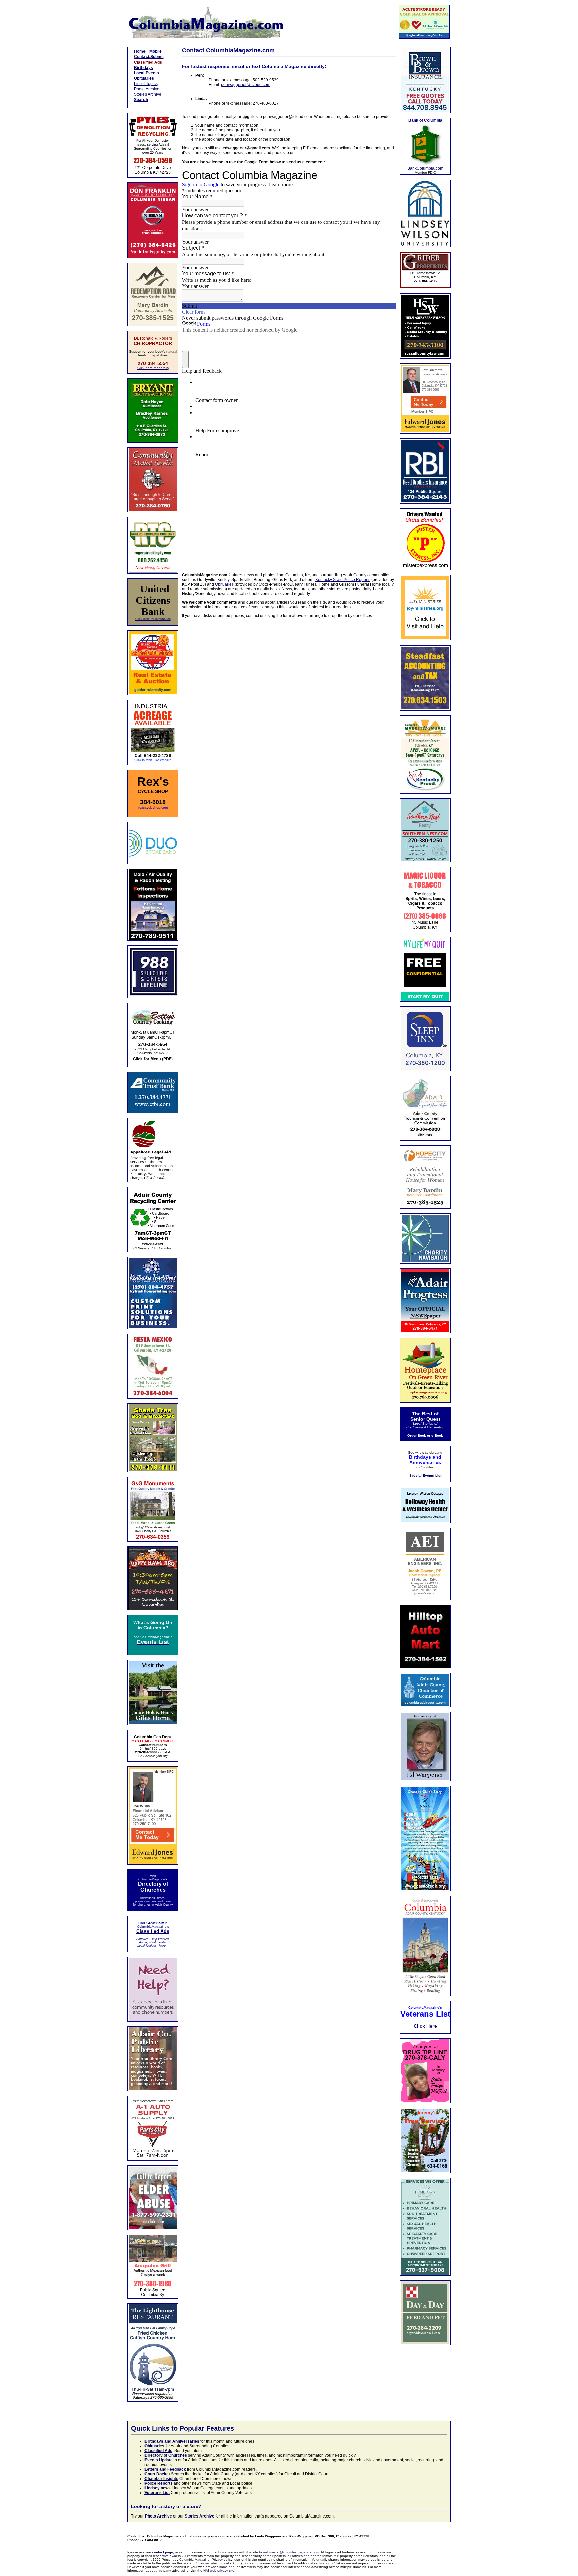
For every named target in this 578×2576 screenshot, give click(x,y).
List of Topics (146, 84)
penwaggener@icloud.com (246, 85)
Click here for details (153, 368)
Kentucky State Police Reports (343, 580)
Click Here (425, 2026)
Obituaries (224, 584)
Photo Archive (147, 89)
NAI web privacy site (219, 2570)
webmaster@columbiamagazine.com (291, 2552)
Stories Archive (148, 94)
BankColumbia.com (425, 168)
